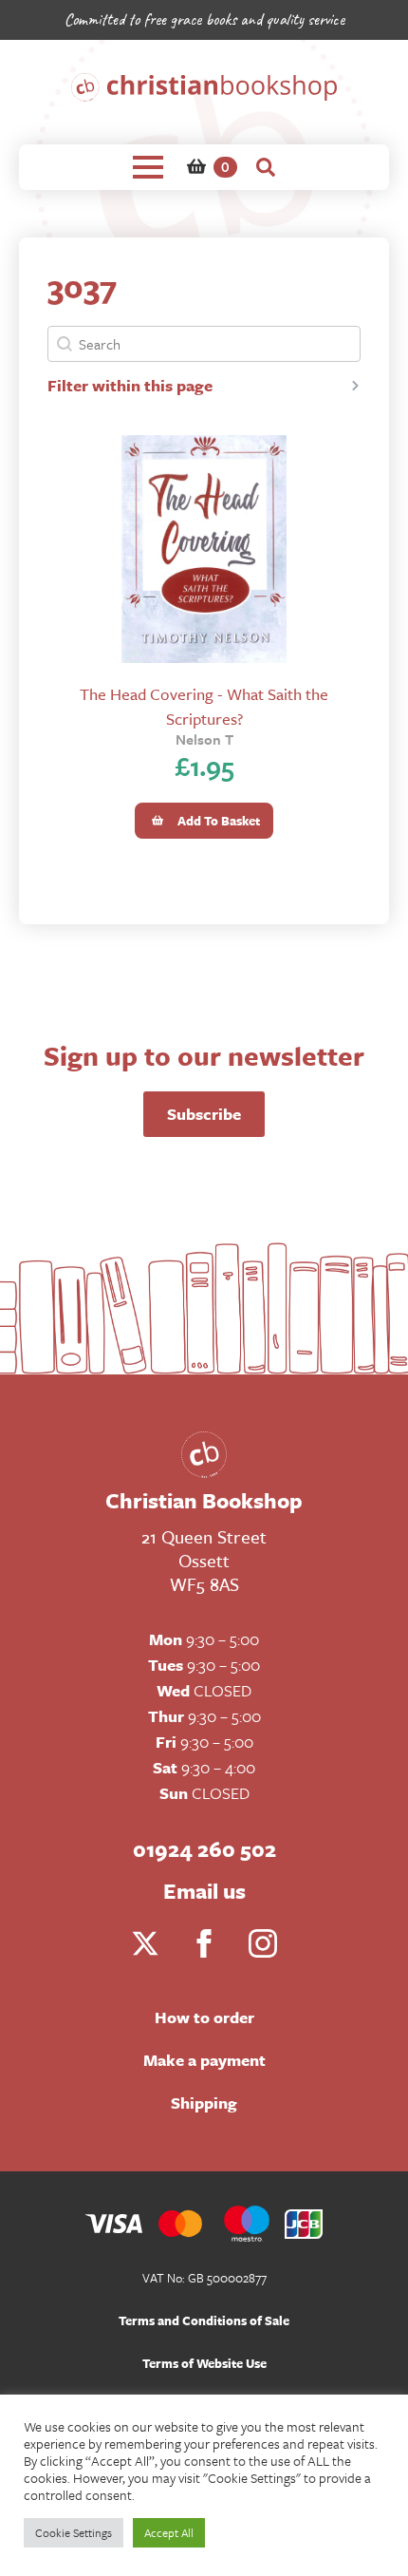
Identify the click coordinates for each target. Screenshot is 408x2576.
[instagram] (263, 1943)
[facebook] (204, 1943)
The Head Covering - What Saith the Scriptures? (204, 706)
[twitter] (145, 1943)
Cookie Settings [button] (74, 2532)
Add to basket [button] (219, 821)
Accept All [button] (169, 2532)
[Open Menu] (148, 167)
